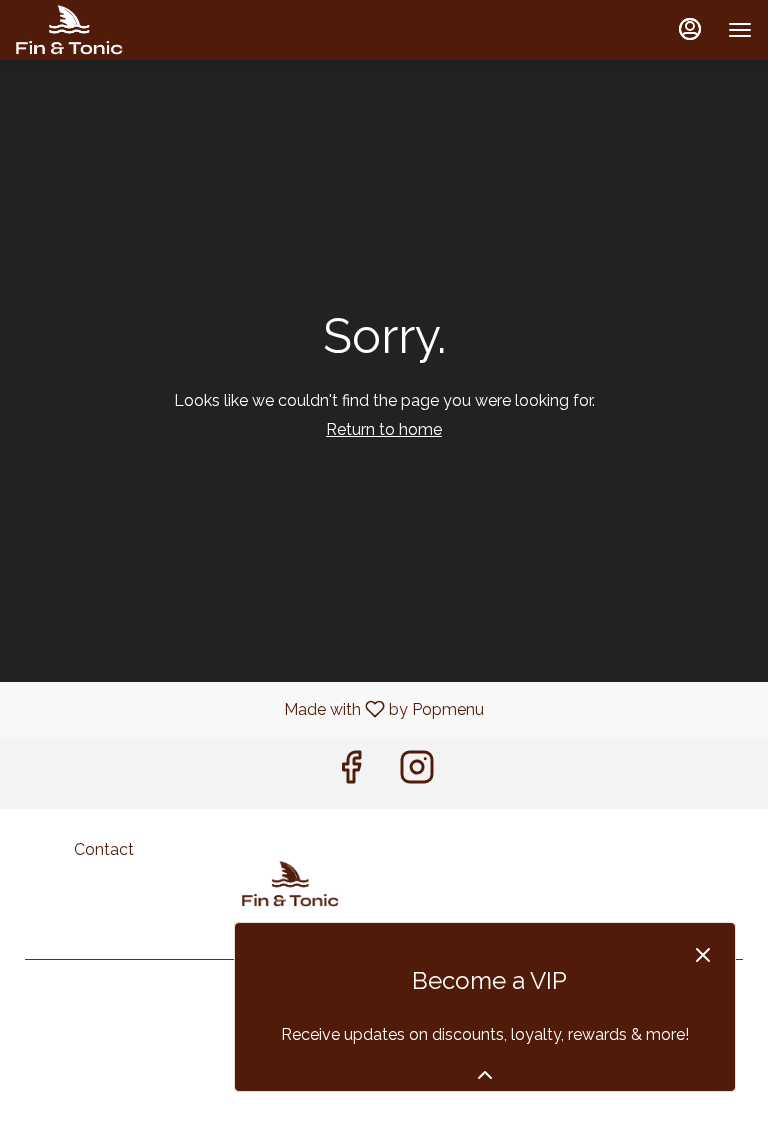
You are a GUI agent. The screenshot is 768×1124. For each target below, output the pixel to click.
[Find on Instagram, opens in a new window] (417, 772)
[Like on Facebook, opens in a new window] (351, 772)
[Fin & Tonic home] (106, 30)
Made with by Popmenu (249, 708)
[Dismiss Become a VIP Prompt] (703, 955)
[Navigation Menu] (740, 30)
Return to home (384, 429)
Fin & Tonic (290, 884)
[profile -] (690, 29)
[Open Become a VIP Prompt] (485, 1075)
